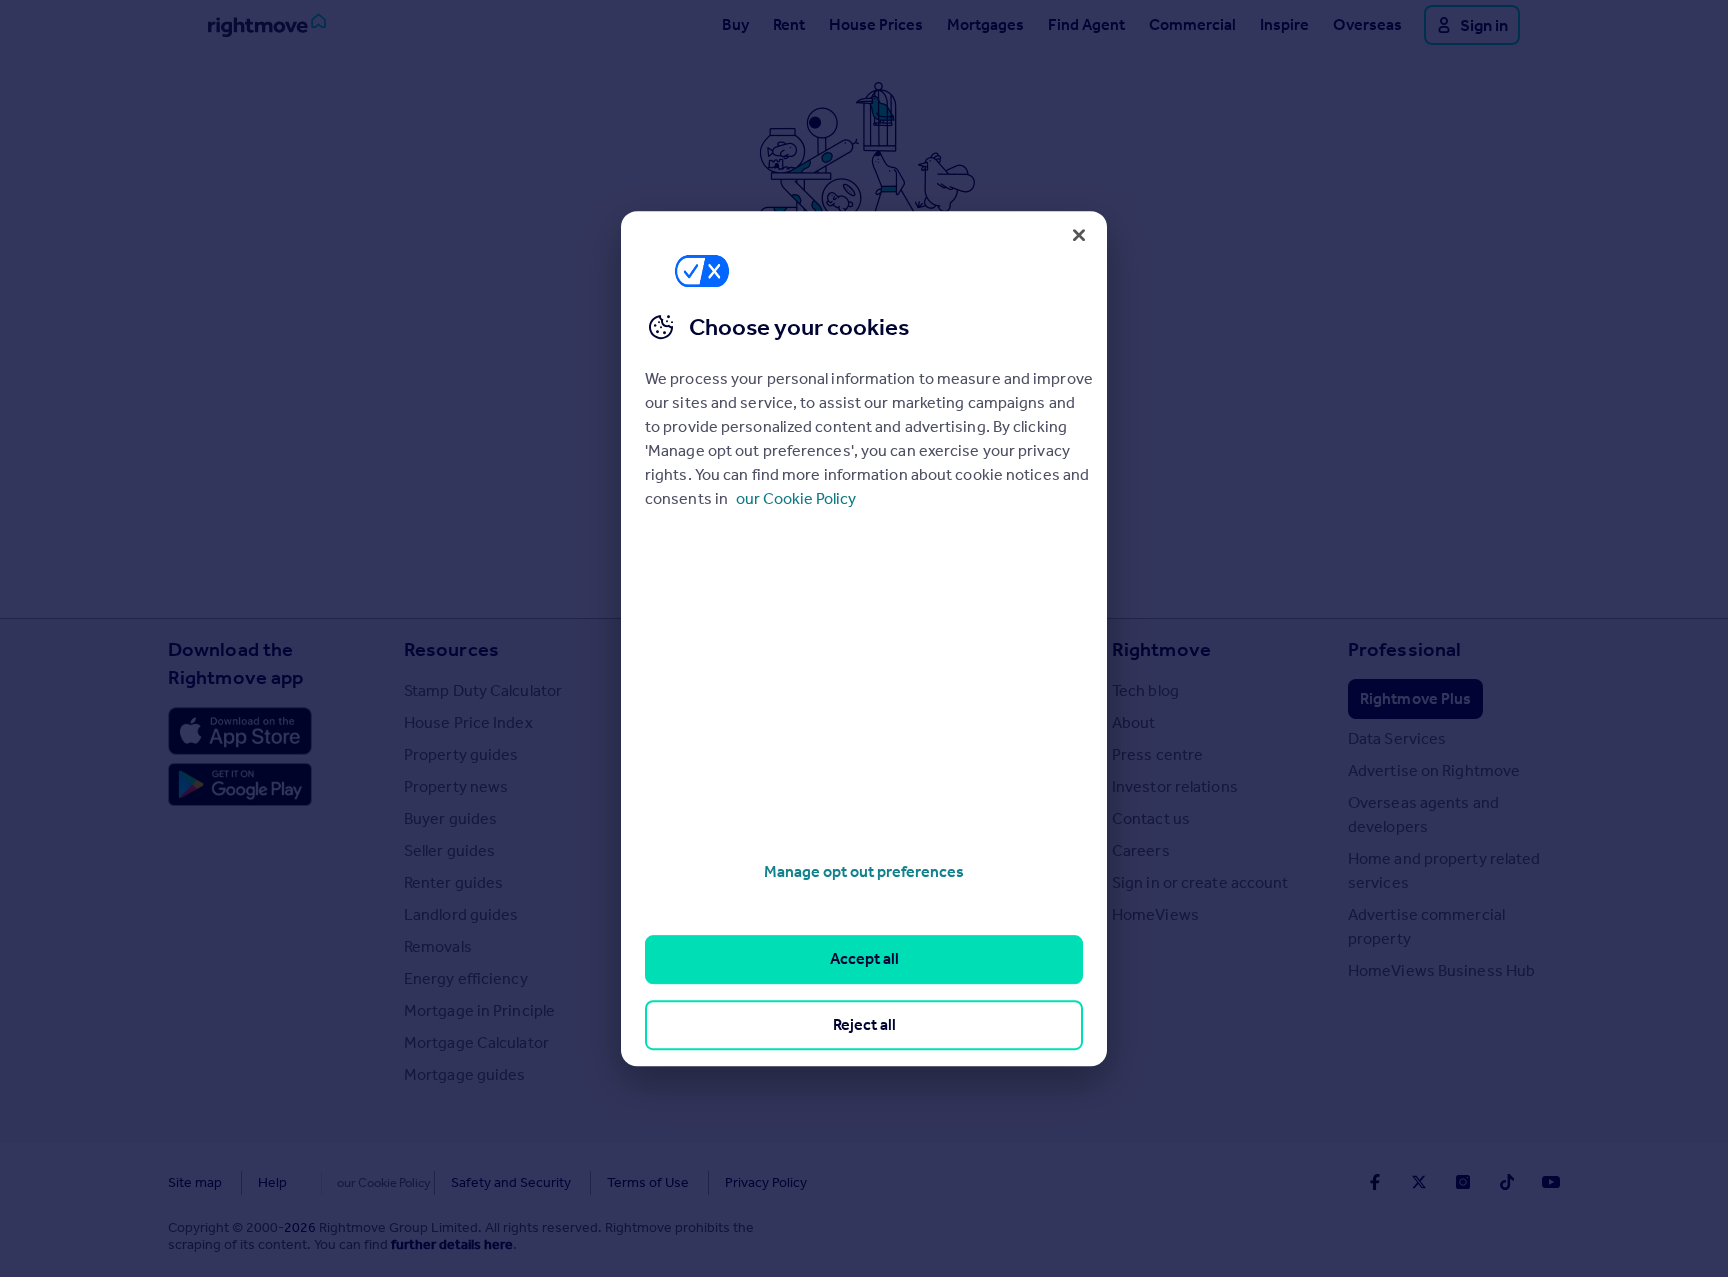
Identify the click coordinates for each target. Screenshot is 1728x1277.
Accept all (864, 959)
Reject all (864, 1024)
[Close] (1079, 235)
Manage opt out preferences (864, 871)
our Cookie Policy (796, 498)
